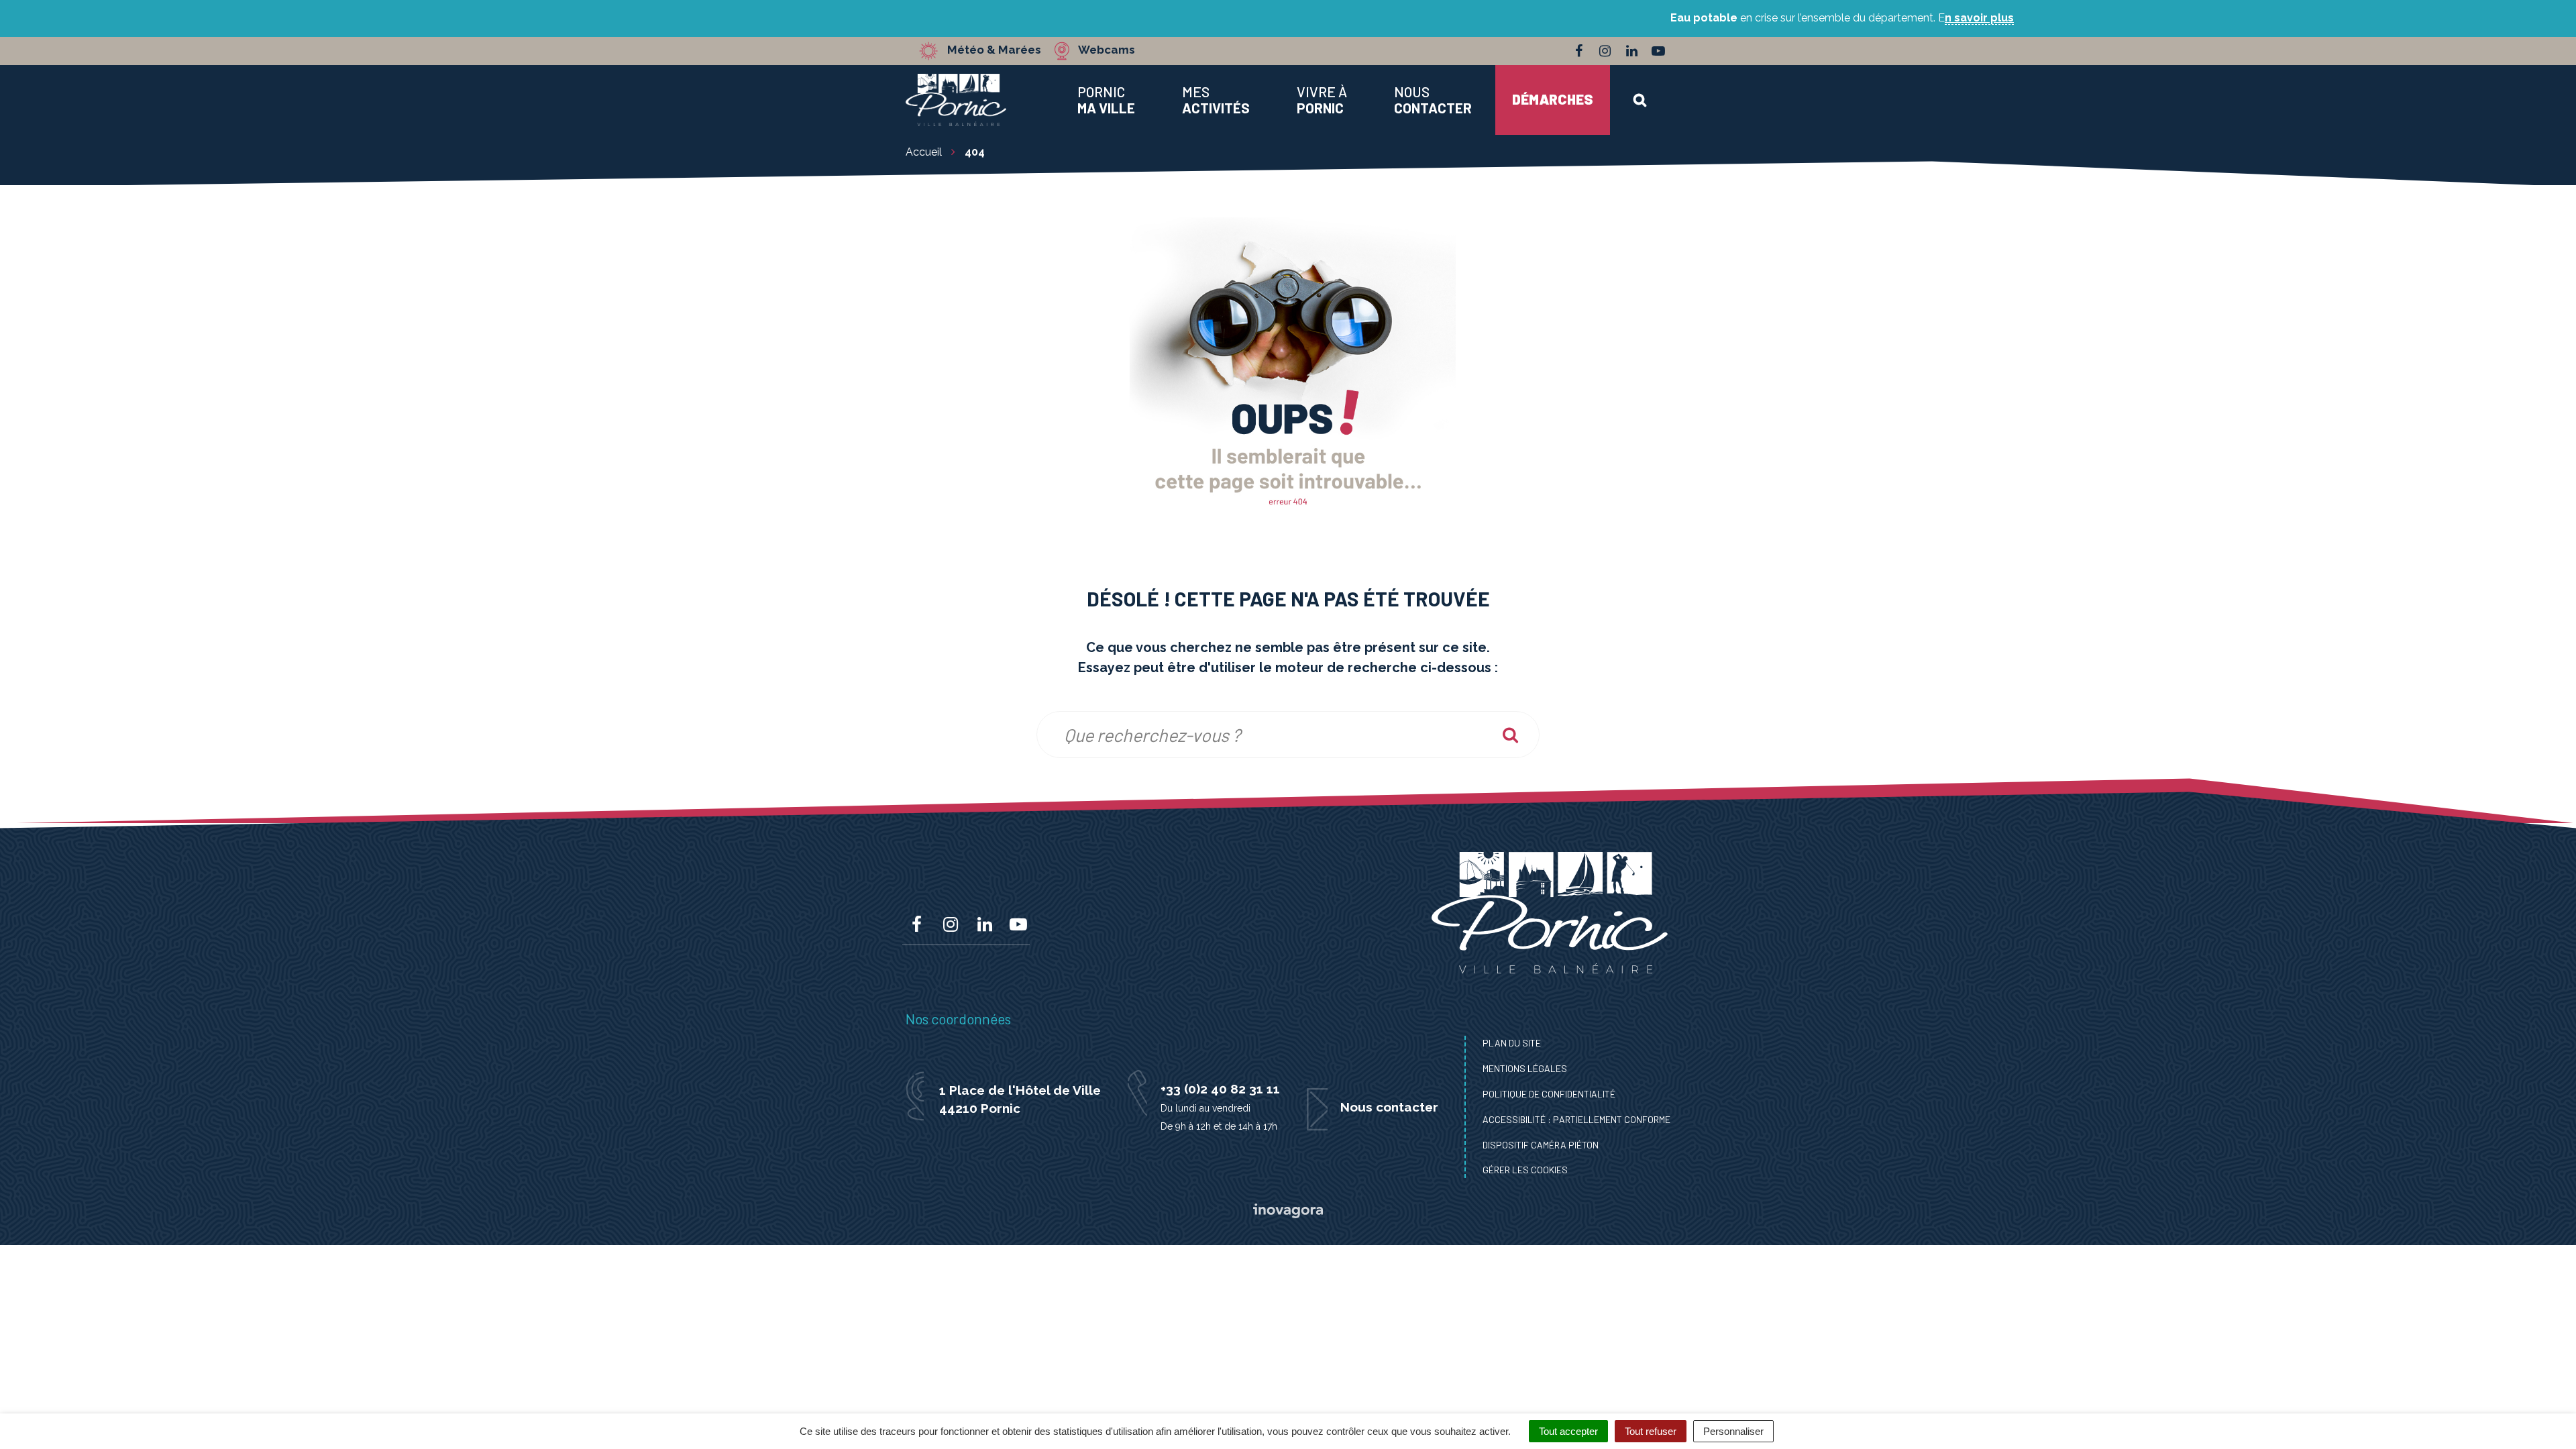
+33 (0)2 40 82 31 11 (1220, 1089)
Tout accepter (1568, 1431)
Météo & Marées (994, 50)
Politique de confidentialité (1549, 1094)
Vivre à (1322, 100)
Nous (1433, 100)
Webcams (1107, 50)
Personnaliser (1733, 1431)
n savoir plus (1979, 18)
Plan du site (1512, 1043)
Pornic (1106, 100)
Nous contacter (1389, 1107)
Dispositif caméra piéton (1541, 1145)
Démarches (1553, 99)
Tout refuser (1651, 1431)
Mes (1216, 100)
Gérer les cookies (1525, 1170)
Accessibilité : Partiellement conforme (1576, 1119)
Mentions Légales (1525, 1068)
